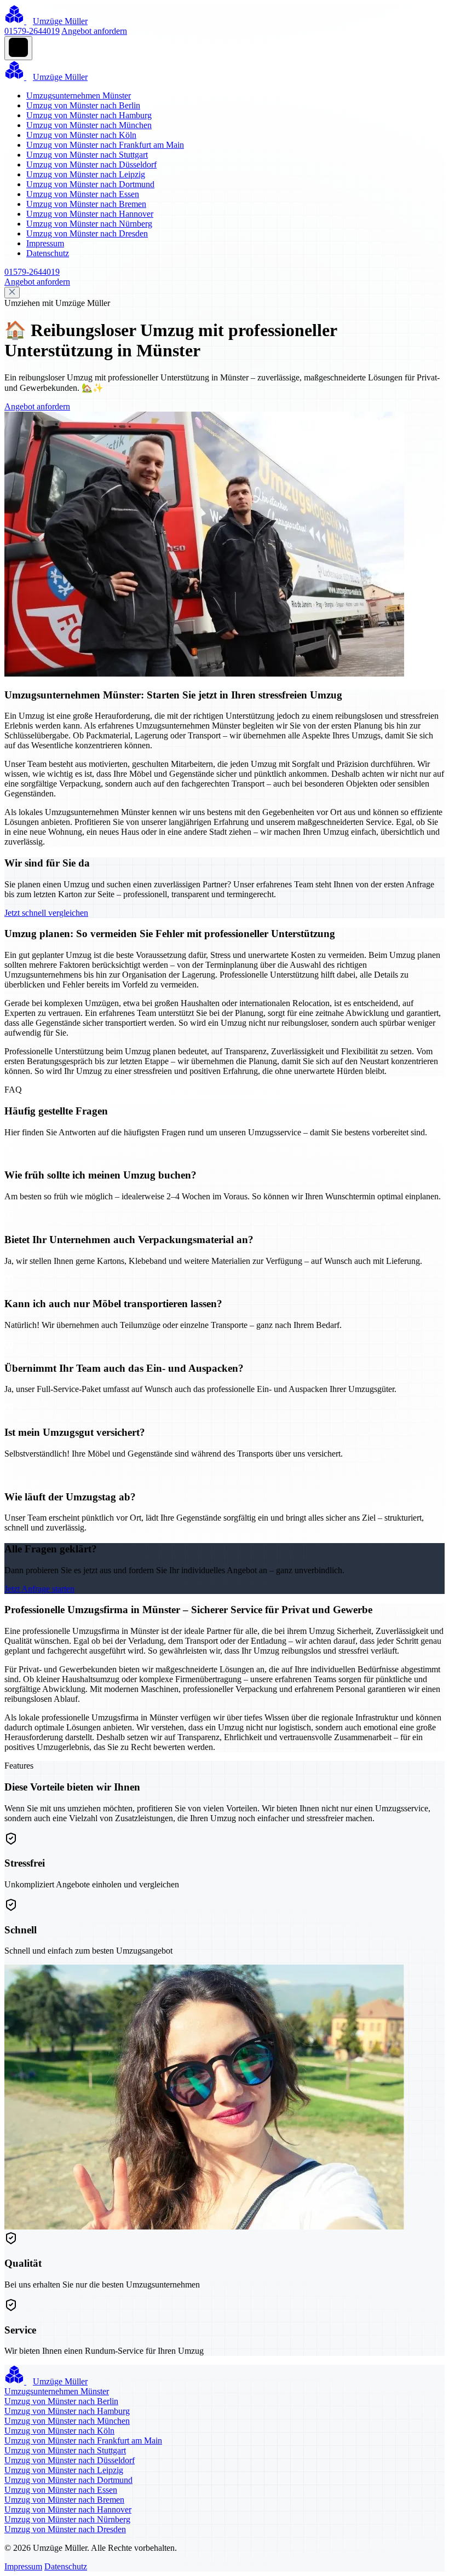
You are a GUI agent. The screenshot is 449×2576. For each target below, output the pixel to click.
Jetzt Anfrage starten (39, 1589)
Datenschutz (48, 253)
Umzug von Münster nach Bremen (86, 204)
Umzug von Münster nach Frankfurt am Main (105, 145)
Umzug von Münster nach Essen (83, 194)
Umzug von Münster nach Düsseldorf (91, 164)
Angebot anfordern (94, 31)
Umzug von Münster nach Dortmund (90, 184)
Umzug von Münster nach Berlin (83, 105)
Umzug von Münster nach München (89, 125)
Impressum (45, 243)
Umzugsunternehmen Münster (79, 96)
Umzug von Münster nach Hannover (90, 214)
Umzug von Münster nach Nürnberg (89, 224)
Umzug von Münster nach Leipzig (86, 174)
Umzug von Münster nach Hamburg (89, 115)
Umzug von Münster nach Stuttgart (87, 155)
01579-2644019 (32, 31)
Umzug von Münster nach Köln (81, 135)
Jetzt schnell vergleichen (46, 913)
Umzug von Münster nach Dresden (87, 233)
